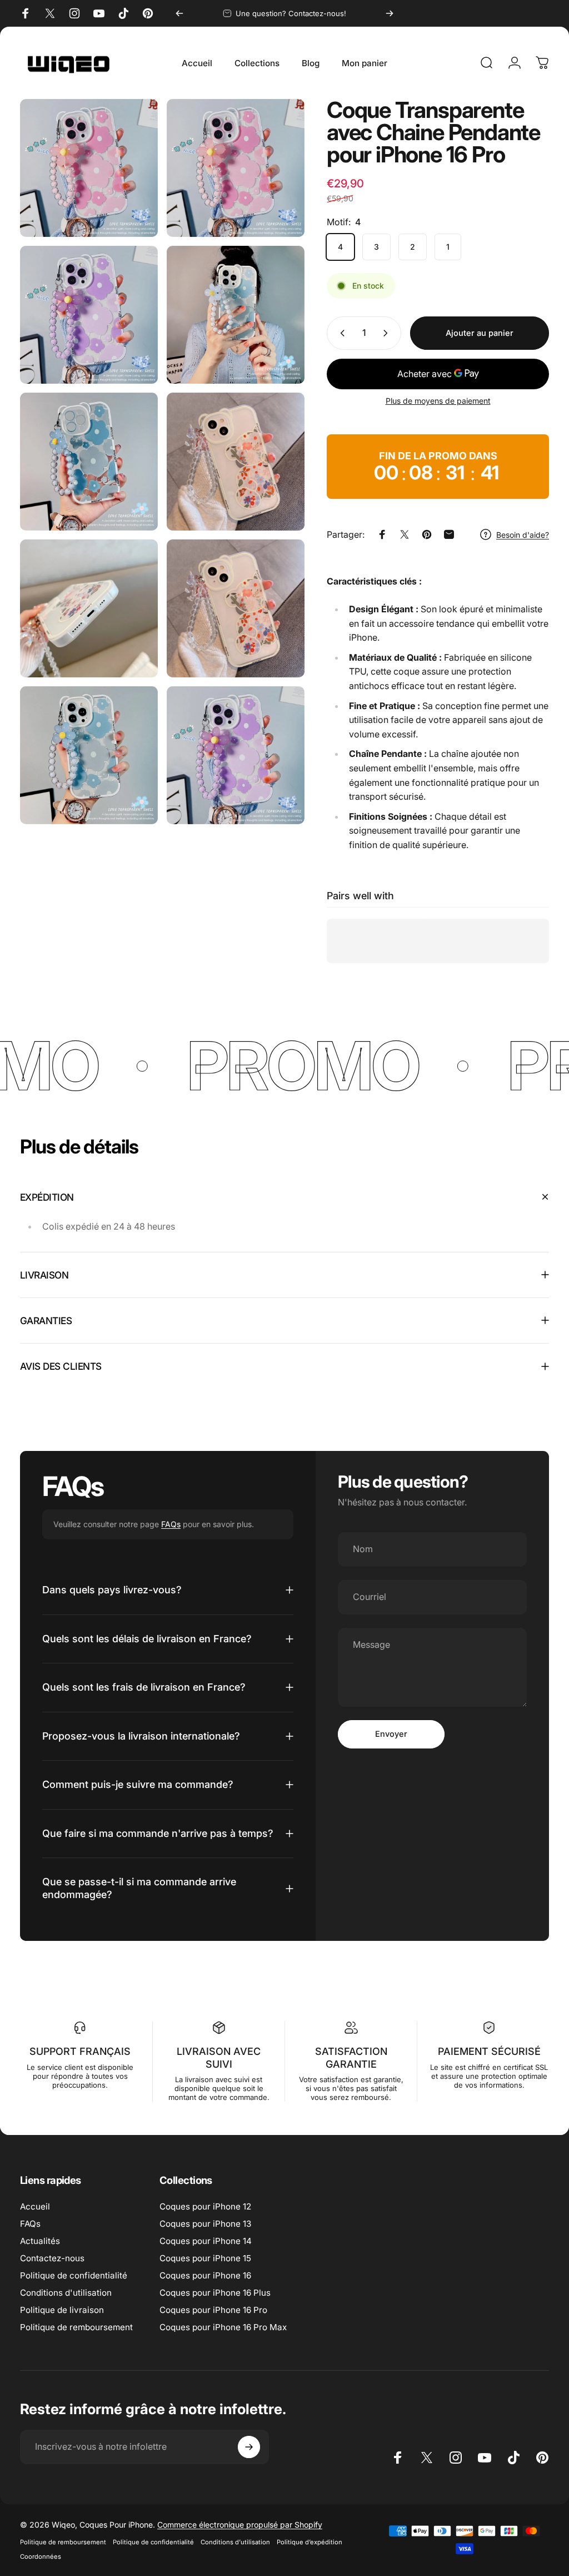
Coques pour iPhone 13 (205, 2224)
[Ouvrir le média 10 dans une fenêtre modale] (236, 755)
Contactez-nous (52, 2258)
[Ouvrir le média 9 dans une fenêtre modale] (89, 168)
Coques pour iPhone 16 (205, 2275)
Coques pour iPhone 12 (205, 2206)
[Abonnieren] (249, 2447)
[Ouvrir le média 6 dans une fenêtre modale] (89, 608)
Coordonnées (41, 2557)
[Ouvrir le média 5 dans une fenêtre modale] (236, 462)
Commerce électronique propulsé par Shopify (240, 2525)
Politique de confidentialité (74, 2275)
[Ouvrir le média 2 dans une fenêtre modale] (89, 315)
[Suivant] (390, 13)
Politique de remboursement (76, 2327)
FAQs (171, 1524)
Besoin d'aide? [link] (523, 535)
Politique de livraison (62, 2310)
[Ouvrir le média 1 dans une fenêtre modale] (236, 168)
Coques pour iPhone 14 (206, 2241)
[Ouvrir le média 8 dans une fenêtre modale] (89, 755)
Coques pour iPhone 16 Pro (213, 2310)
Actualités (40, 2241)
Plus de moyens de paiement (438, 401)
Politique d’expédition (310, 2542)
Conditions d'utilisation (66, 2293)
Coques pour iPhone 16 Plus (215, 2293)
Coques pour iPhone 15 (205, 2258)
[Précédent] (179, 13)
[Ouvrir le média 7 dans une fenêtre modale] (236, 608)
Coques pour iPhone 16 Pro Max (223, 2327)
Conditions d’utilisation (235, 2542)
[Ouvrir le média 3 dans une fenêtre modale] (236, 315)
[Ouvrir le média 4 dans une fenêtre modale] (89, 462)
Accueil (35, 2206)
